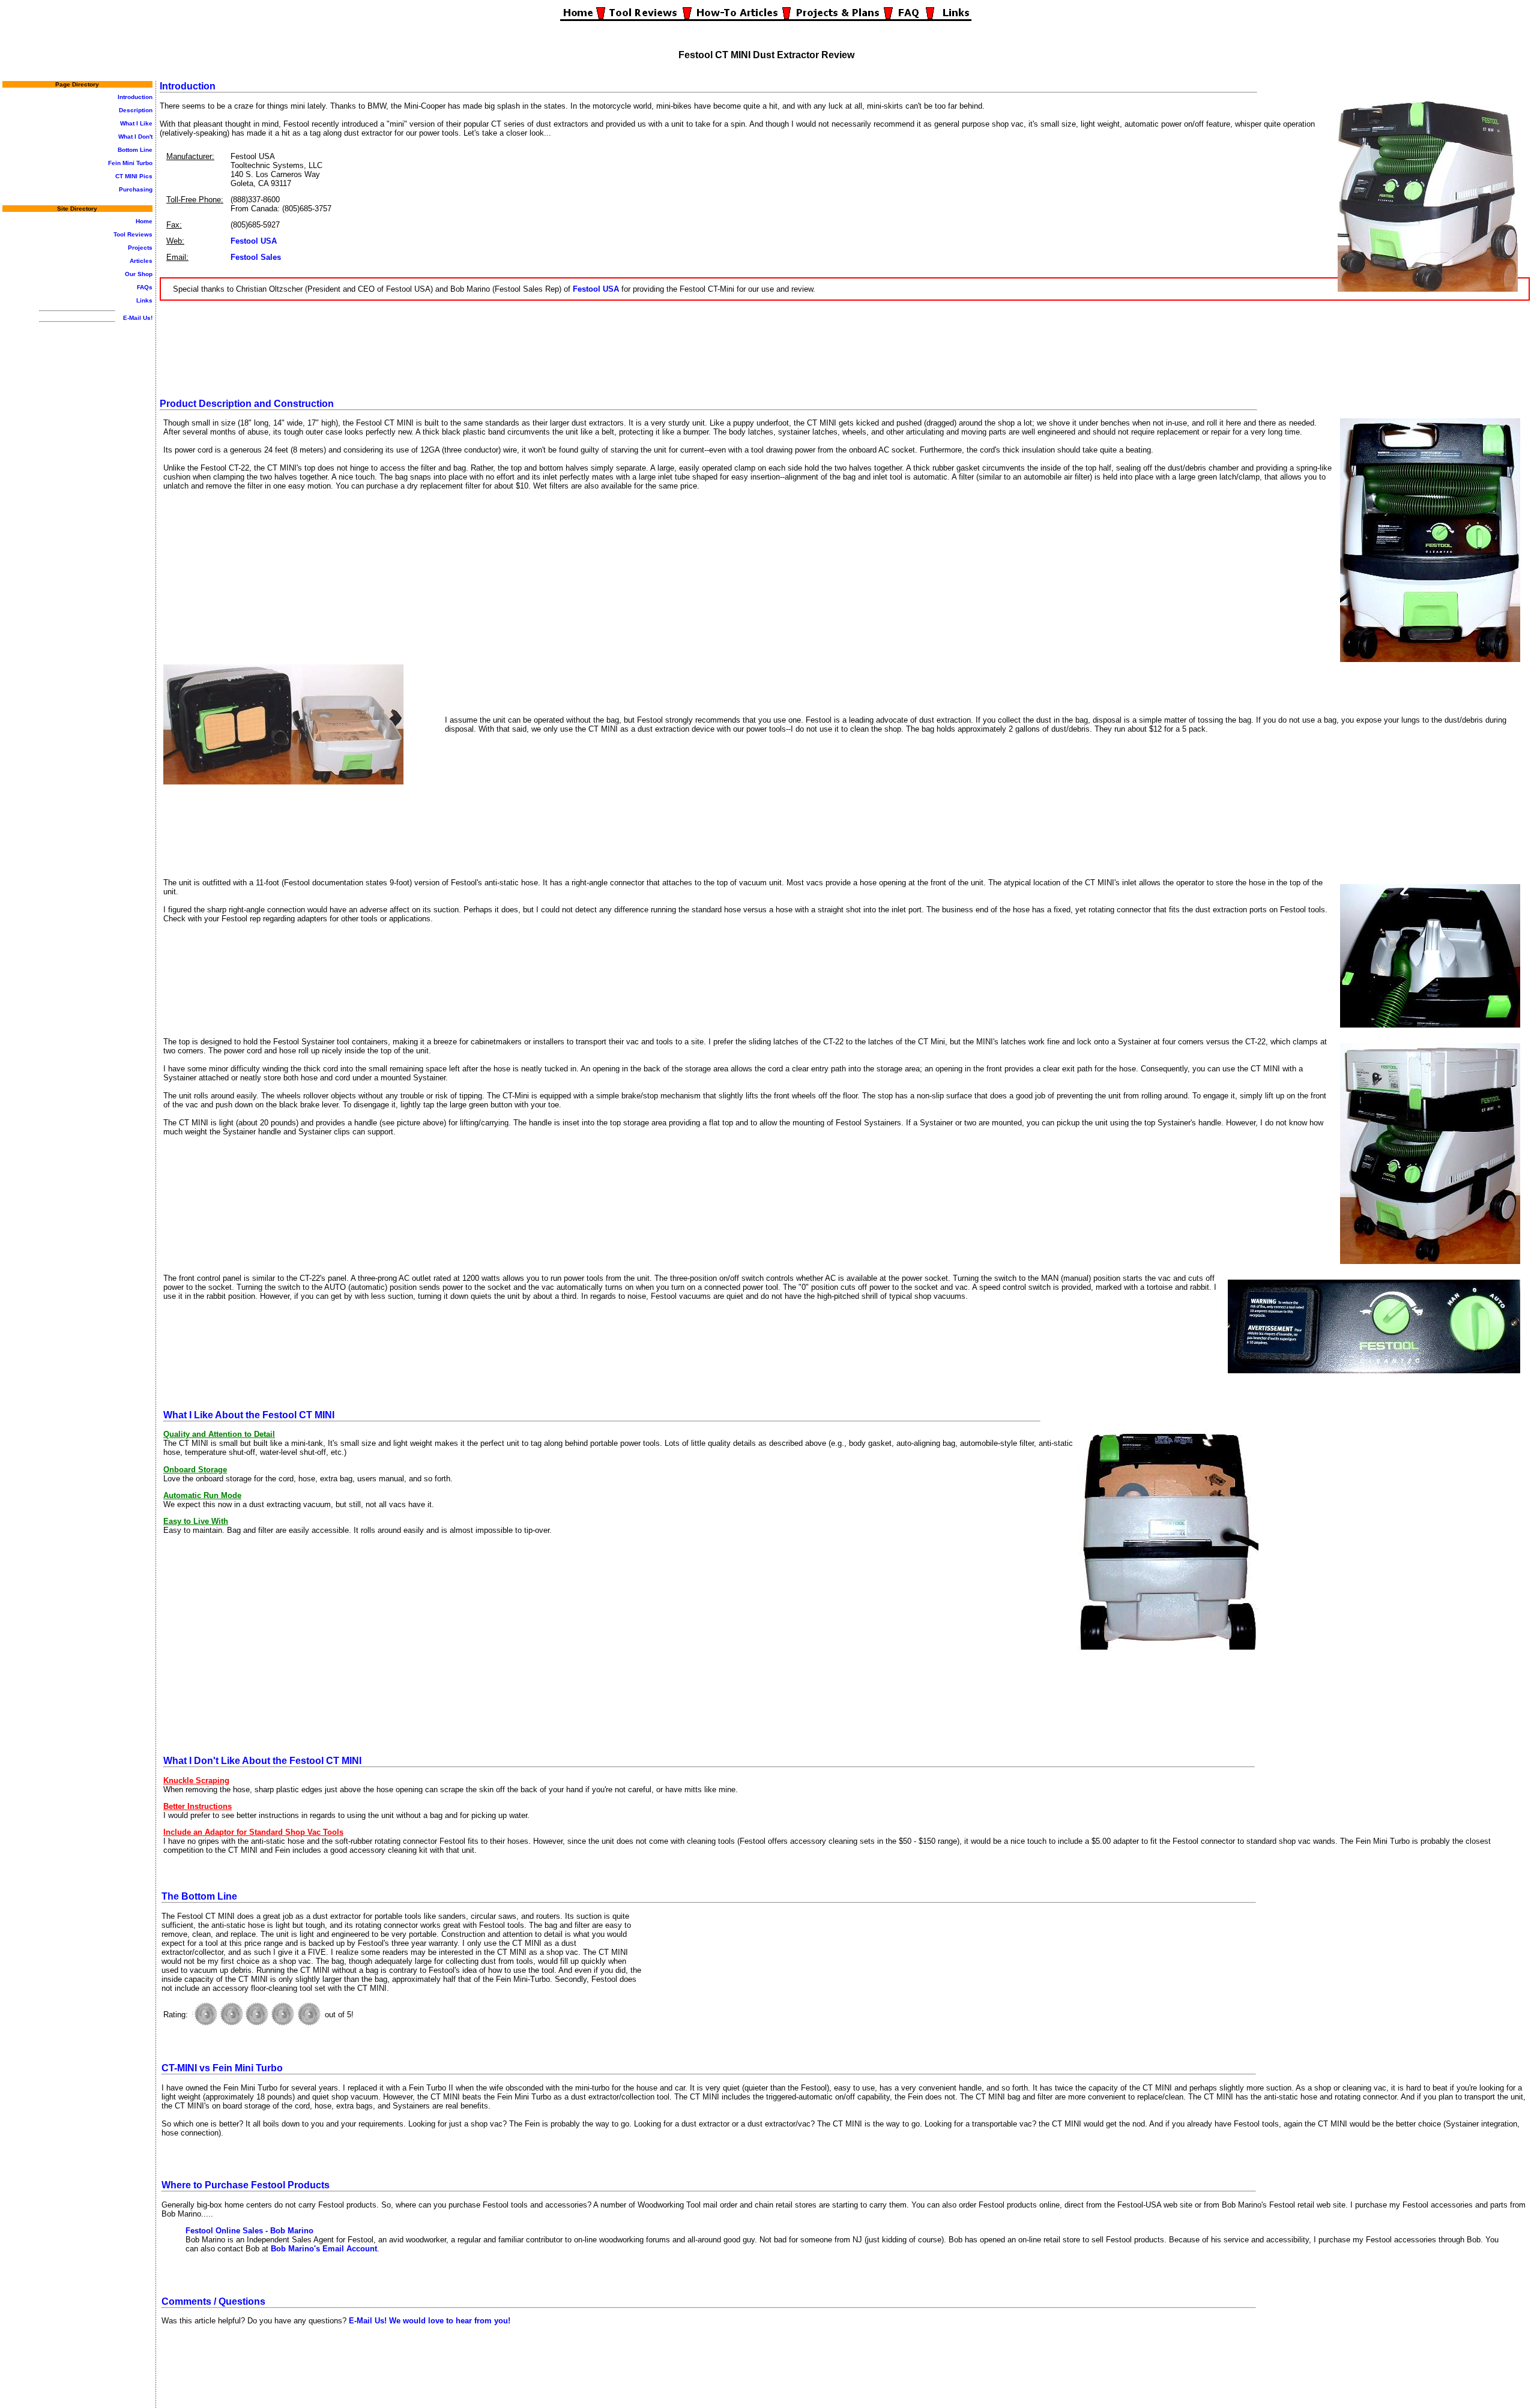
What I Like (136, 123)
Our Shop (139, 274)
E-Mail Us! (138, 318)
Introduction (135, 97)
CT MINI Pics (134, 176)
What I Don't (135, 137)
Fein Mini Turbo (130, 163)
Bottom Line (135, 150)
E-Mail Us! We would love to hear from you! (430, 2321)
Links (144, 300)
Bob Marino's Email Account (324, 2249)
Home (144, 221)
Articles (141, 261)
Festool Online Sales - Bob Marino (249, 2231)
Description (136, 110)
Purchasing (136, 189)
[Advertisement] (845, 346)
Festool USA (254, 241)
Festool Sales (256, 257)
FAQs (145, 287)
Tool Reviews (133, 234)
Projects (140, 248)
